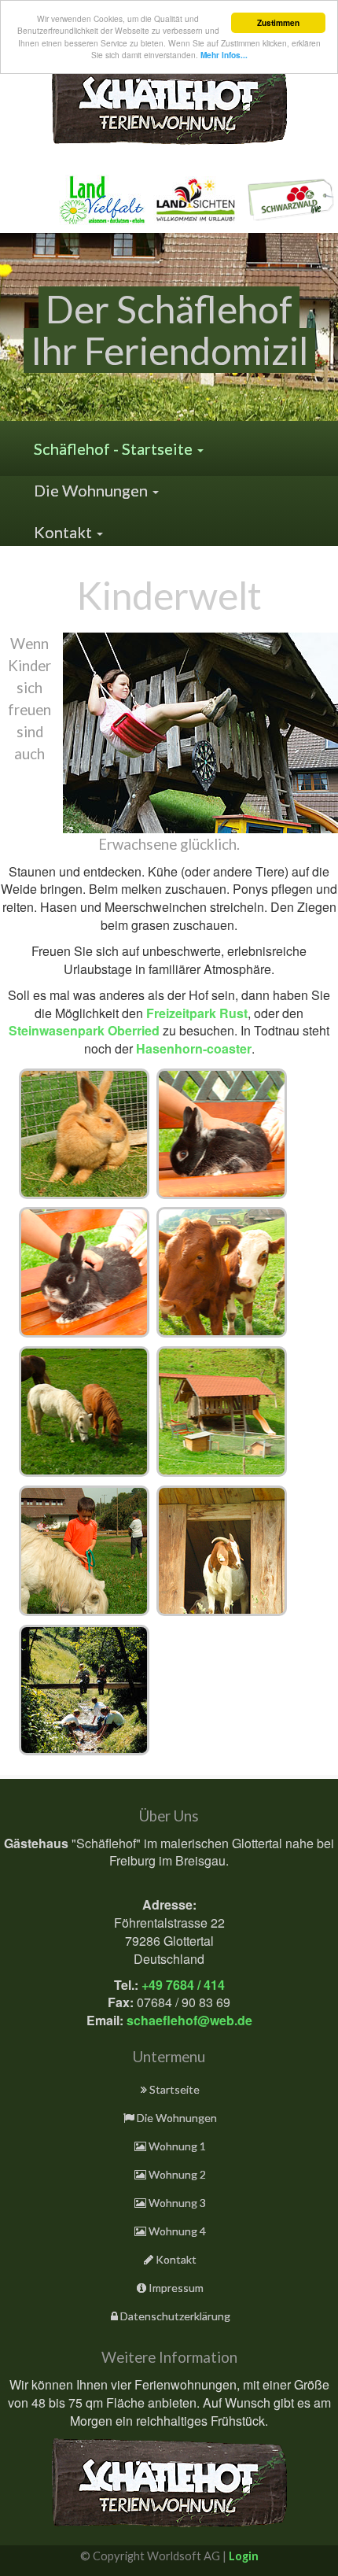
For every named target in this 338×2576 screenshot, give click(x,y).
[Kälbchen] (222, 1272)
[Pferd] (84, 1551)
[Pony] (84, 1412)
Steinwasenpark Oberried (84, 1030)
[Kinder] (84, 1690)
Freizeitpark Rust (197, 1013)
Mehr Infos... (224, 55)
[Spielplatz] (222, 1412)
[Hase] (84, 1134)
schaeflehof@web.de (189, 2020)
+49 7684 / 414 (183, 1985)
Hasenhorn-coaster (194, 1048)
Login (244, 2556)
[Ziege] (222, 1551)
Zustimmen (278, 23)
